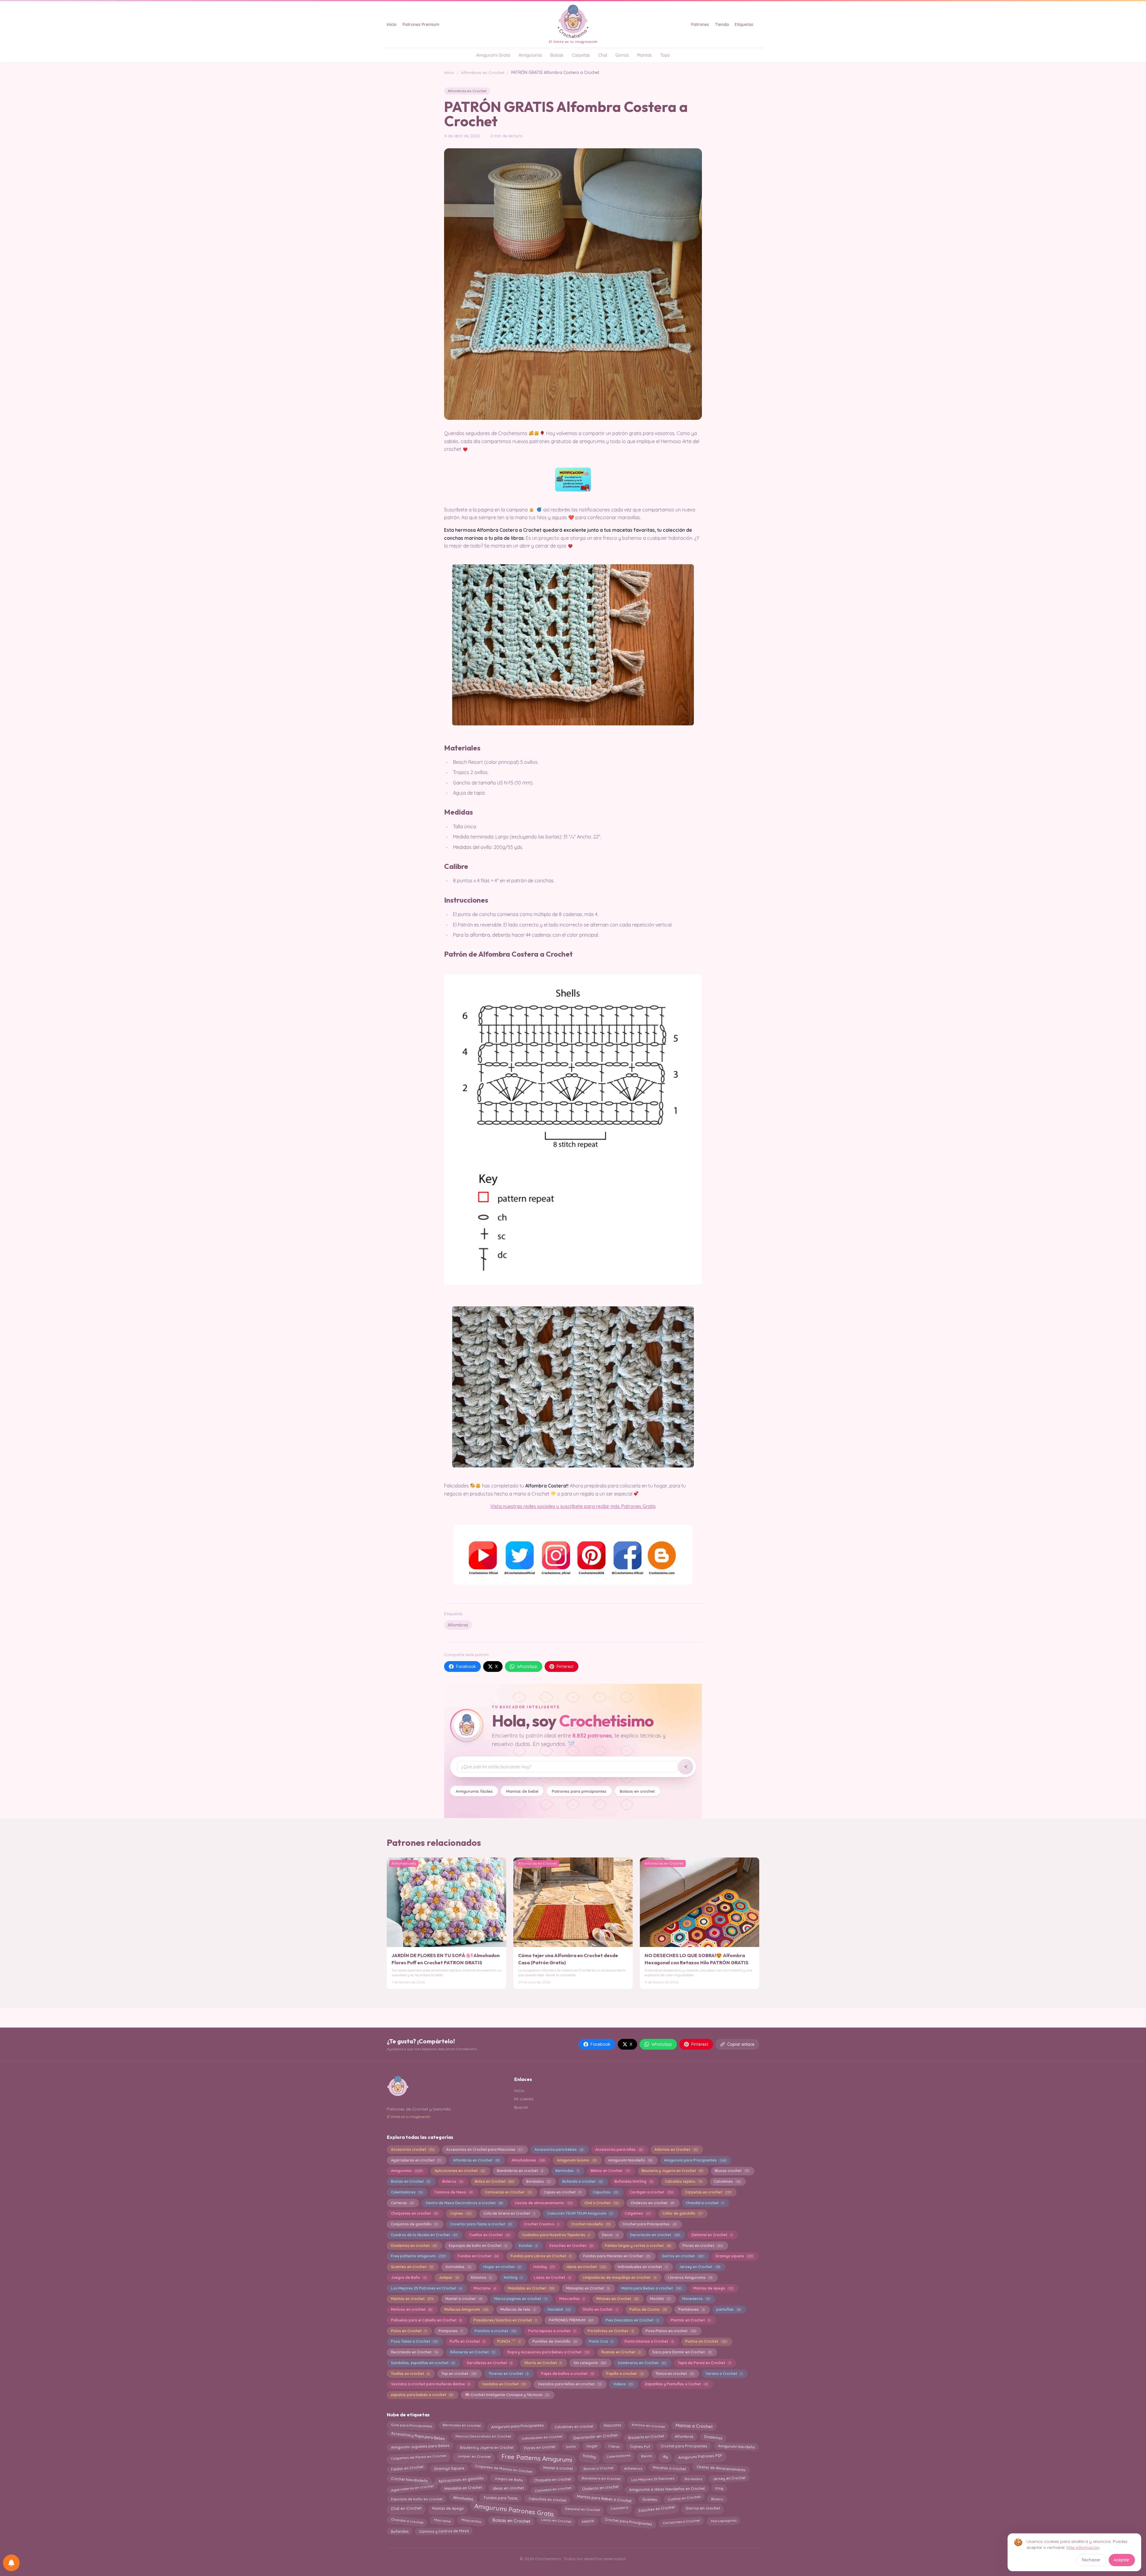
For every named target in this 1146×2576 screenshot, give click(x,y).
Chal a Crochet (602, 2203)
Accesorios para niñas (619, 2149)
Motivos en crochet (412, 2309)
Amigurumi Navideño (630, 2160)
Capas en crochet (562, 2192)
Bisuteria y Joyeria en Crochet (672, 2171)
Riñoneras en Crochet (473, 2352)
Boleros (452, 2181)
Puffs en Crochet (467, 2341)
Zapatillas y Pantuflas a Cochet (676, 2384)
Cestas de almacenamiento (543, 2203)
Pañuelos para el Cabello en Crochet (426, 2320)
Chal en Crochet (406, 2509)
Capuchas (605, 2192)
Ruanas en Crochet (621, 2352)
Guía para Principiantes (411, 2427)
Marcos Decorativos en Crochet (483, 2437)
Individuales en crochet (542, 2436)
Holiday (544, 2267)
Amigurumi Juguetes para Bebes (420, 2446)
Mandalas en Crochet (531, 2288)
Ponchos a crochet (495, 2331)
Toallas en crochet (410, 2374)
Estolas (528, 2246)
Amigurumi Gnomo (577, 2160)
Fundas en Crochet (478, 2256)
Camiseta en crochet (553, 2489)
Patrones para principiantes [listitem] (579, 1791)
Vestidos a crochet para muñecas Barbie (430, 2384)
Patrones (700, 24)
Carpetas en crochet (708, 2192)
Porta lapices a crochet (552, 2331)
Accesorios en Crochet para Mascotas (484, 2149)
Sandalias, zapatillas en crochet (423, 2363)
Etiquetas (744, 24)
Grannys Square (449, 2469)
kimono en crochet (648, 2427)
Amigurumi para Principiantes (695, 2160)
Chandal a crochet (704, 2203)
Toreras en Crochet (508, 2374)
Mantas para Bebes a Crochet (604, 2498)
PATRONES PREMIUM (571, 2320)
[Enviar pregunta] (686, 1767)
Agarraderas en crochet (416, 2160)
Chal (603, 55)
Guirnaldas (458, 2267)
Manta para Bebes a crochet (651, 2288)
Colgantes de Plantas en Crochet (504, 2468)
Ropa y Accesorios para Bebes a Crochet (548, 2352)
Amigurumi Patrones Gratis (514, 2509)
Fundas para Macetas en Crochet (617, 2256)
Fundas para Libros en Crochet (541, 2256)
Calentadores (406, 2192)
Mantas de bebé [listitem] (522, 1791)
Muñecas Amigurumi (466, 2309)
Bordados (538, 2181)
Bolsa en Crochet (494, 2181)
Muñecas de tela (518, 2309)
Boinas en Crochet (411, 2181)
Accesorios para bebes (559, 2149)
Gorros (622, 55)
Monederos (696, 2299)
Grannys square (734, 2256)
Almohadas (463, 2499)
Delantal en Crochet (712, 2235)
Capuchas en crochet (547, 2499)
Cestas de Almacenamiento (721, 2468)
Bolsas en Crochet (511, 2521)
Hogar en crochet (502, 2267)
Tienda (722, 24)
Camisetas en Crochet (508, 2192)
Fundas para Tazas (501, 2498)
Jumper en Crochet (474, 2457)
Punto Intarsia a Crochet (649, 2341)
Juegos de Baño (409, 2277)
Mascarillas (572, 2299)
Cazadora (619, 2509)
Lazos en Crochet (552, 2277)
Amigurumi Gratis (493, 55)
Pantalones (691, 2309)
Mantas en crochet (412, 2299)
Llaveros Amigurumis (690, 2277)
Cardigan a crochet (651, 2192)
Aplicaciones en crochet (460, 2171)
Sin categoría (590, 2363)
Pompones (450, 2331)
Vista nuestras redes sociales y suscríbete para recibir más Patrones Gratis (573, 1506)
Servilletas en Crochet (489, 2363)
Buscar (521, 2107)
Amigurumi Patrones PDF (700, 2457)
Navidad (559, 2309)
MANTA (588, 2520)
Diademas (713, 2437)
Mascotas (612, 2427)
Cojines (461, 2213)
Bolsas (557, 55)
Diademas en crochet (414, 2246)
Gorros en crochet (683, 2256)
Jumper (449, 2277)
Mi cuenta (524, 2099)
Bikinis (646, 2456)
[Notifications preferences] (11, 2563)
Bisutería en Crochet (646, 2437)
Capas (614, 2446)
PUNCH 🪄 (509, 2341)
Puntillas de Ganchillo (555, 2341)
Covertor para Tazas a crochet (481, 2224)
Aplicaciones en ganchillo (461, 2480)
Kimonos (481, 2277)
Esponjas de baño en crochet (417, 2499)
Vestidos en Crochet (504, 2384)
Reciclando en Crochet (414, 2352)
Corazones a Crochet (681, 2522)
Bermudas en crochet (462, 2427)
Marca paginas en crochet (521, 2299)
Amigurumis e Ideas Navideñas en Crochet (667, 2488)
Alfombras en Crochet (483, 73)
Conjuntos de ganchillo (414, 2224)
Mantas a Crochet (694, 2426)
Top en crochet (459, 2374)
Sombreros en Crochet (642, 2363)
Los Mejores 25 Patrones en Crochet (426, 2288)
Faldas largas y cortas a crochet (638, 2246)
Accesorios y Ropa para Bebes (418, 2436)
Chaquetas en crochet (414, 2213)
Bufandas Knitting (634, 2181)
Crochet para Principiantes (629, 2522)
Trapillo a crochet (624, 2374)
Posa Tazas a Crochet (414, 2341)
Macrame (485, 2288)
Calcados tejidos (683, 2181)
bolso (571, 2448)
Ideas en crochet (586, 2267)
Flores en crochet (702, 2246)
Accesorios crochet (412, 2149)
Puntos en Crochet (706, 2341)
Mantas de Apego (713, 2288)
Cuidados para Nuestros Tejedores (556, 2235)
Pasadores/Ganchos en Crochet (505, 2320)
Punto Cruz (601, 2341)
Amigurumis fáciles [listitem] (474, 1791)
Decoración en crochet (655, 2235)
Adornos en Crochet (676, 2149)
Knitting (513, 2277)
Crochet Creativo (541, 2224)
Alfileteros (633, 2470)
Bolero (717, 2498)
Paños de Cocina (648, 2309)
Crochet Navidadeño (409, 2478)
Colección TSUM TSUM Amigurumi (580, 2213)
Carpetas (581, 55)
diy (665, 2456)
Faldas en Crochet (407, 2469)
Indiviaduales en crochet (642, 2267)
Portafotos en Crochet (610, 2331)
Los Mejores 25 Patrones (652, 2479)
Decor (610, 2235)
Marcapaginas (723, 2520)
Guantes (649, 2499)
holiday (589, 2456)
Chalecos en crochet (652, 2203)
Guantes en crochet (412, 2267)
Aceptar (1122, 2560)
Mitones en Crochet (617, 2299)
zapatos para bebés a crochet (422, 2395)
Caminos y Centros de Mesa (444, 2531)
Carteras (402, 2203)
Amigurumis (530, 55)
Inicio (392, 24)
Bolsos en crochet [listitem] (637, 1791)
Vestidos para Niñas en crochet (569, 2384)
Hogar (592, 2447)
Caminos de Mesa (453, 2192)
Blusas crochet (732, 2171)
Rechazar (1091, 2560)
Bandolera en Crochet (601, 2479)
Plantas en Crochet (690, 2320)
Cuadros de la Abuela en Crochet (424, 2235)
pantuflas (728, 2309)
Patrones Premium (421, 24)
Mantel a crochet (464, 2299)
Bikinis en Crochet (610, 2171)
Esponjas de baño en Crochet (478, 2246)
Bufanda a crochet (582, 2181)
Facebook (466, 1667)
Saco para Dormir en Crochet (682, 2352)
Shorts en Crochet (543, 2363)
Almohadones (528, 2160)
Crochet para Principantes (649, 2224)
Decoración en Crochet (595, 2436)
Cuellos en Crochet (489, 2235)
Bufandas (399, 2532)
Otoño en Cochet (600, 2309)
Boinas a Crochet (598, 2469)
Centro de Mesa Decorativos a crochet (464, 2203)
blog (719, 2488)
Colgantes (637, 2213)
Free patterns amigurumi (418, 2256)
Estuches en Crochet (571, 2246)
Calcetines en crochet (574, 2426)
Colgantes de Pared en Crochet (419, 2457)
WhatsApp (527, 1667)
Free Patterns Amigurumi (537, 2458)
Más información (1083, 2547)
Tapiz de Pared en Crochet (704, 2363)
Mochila (660, 2299)
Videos (623, 2384)
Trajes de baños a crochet (567, 2374)
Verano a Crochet (724, 2374)
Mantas (644, 55)
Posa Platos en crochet (671, 2331)
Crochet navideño (591, 2224)
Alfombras (458, 1625)
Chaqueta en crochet (552, 2479)
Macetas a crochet (669, 2470)
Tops (665, 55)
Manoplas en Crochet (588, 2288)
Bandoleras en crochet (520, 2171)
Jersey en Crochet (699, 2267)
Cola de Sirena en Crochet (509, 2213)
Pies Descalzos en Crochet (632, 2320)
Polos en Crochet (409, 2331)
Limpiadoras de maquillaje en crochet (619, 2277)
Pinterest (565, 1667)
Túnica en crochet (674, 2374)
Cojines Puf (640, 2447)
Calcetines (727, 2181)
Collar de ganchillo (682, 2213)
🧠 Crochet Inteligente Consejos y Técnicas (507, 2395)
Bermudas (567, 2171)
